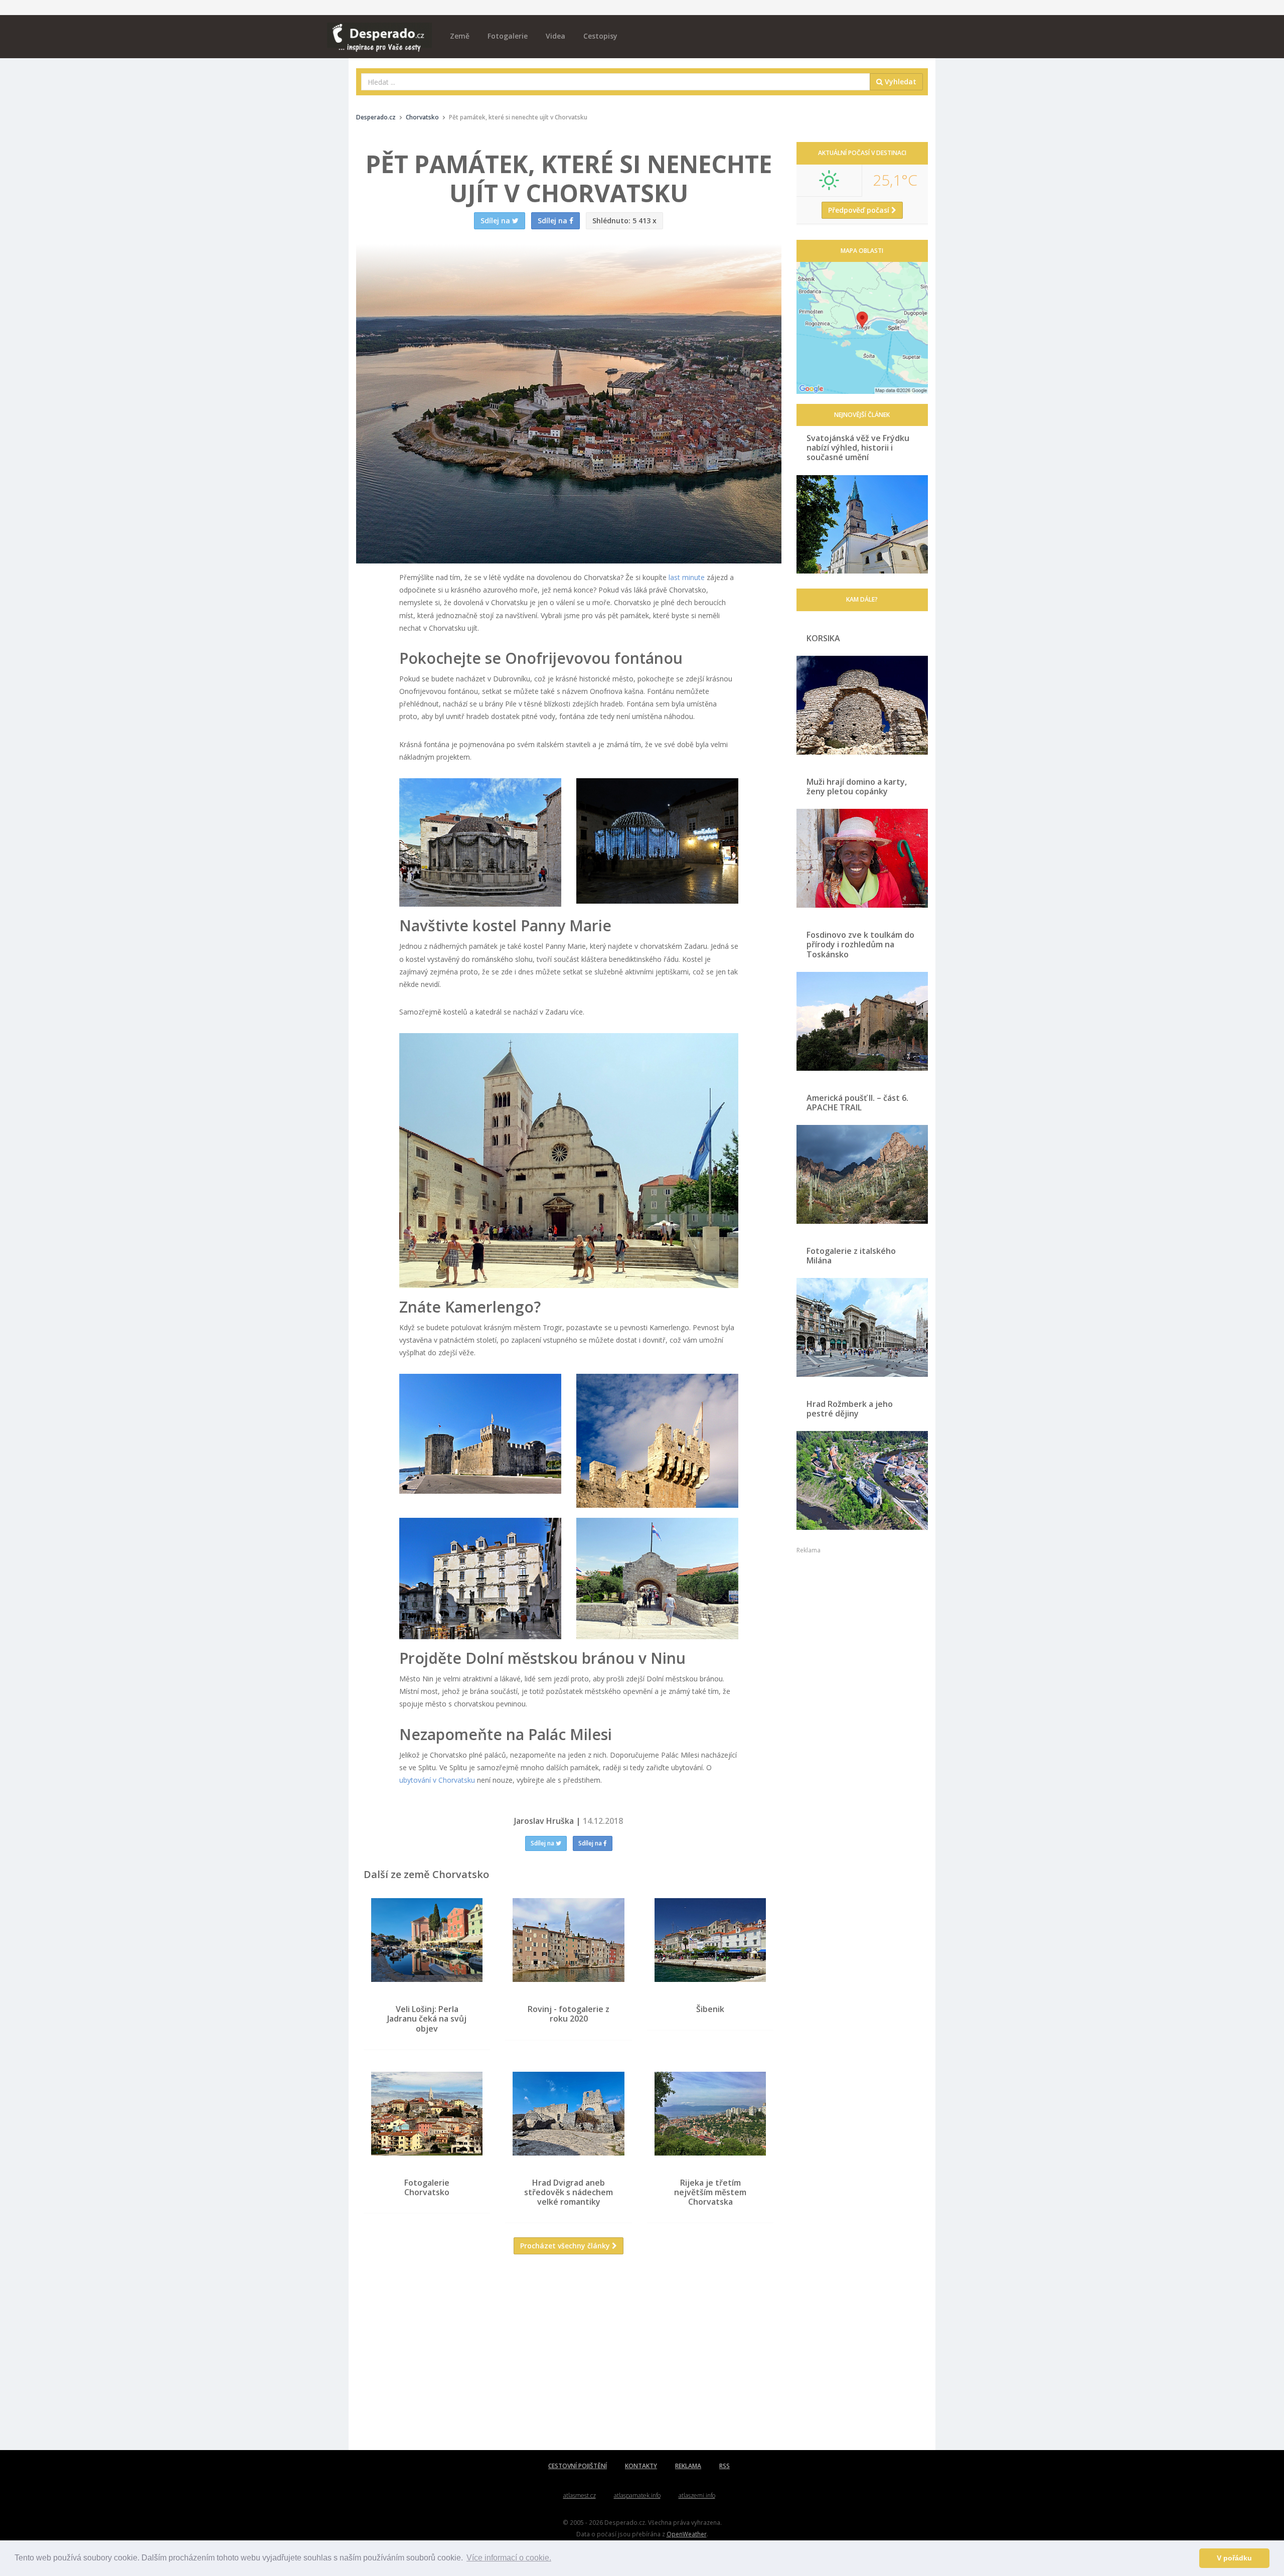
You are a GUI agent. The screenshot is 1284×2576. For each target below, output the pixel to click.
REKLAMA (688, 2466)
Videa (555, 36)
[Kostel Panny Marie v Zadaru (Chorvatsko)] (569, 1160)
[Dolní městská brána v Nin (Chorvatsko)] (657, 1579)
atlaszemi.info (697, 2495)
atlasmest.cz (580, 2495)
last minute (687, 577)
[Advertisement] (569, 2360)
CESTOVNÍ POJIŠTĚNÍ (578, 2466)
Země (460, 36)
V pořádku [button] (1234, 2558)
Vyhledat (900, 82)
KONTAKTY (641, 2466)
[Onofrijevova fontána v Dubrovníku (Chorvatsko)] (480, 842)
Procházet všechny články (566, 2246)
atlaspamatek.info (637, 2495)
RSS (725, 2466)
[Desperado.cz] (379, 31)
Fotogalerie (508, 36)
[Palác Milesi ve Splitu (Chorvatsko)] (480, 1579)
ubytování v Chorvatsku (437, 1780)
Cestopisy (600, 36)
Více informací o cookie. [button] (509, 2558)
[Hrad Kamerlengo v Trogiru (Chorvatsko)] (480, 1434)
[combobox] (616, 82)
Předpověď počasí (860, 210)
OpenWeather (687, 2534)
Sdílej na (543, 1843)
